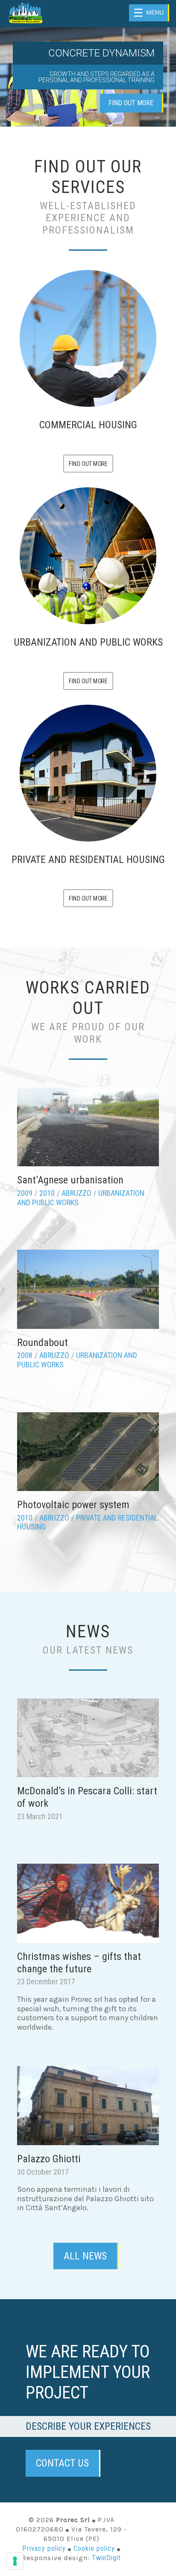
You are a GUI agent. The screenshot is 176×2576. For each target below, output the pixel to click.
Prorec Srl (36, 13)
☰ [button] (148, 13)
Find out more (131, 103)
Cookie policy (94, 2548)
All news (85, 2256)
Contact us (62, 2463)
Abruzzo (76, 1193)
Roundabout (43, 1343)
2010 (47, 1193)
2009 (25, 1193)
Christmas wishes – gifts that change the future (79, 1963)
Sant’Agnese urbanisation (70, 1180)
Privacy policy (44, 2548)
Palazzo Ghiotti (49, 2159)
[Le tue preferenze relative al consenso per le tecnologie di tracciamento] (15, 2561)
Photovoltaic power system (73, 1505)
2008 (25, 1355)
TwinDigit (106, 2558)
